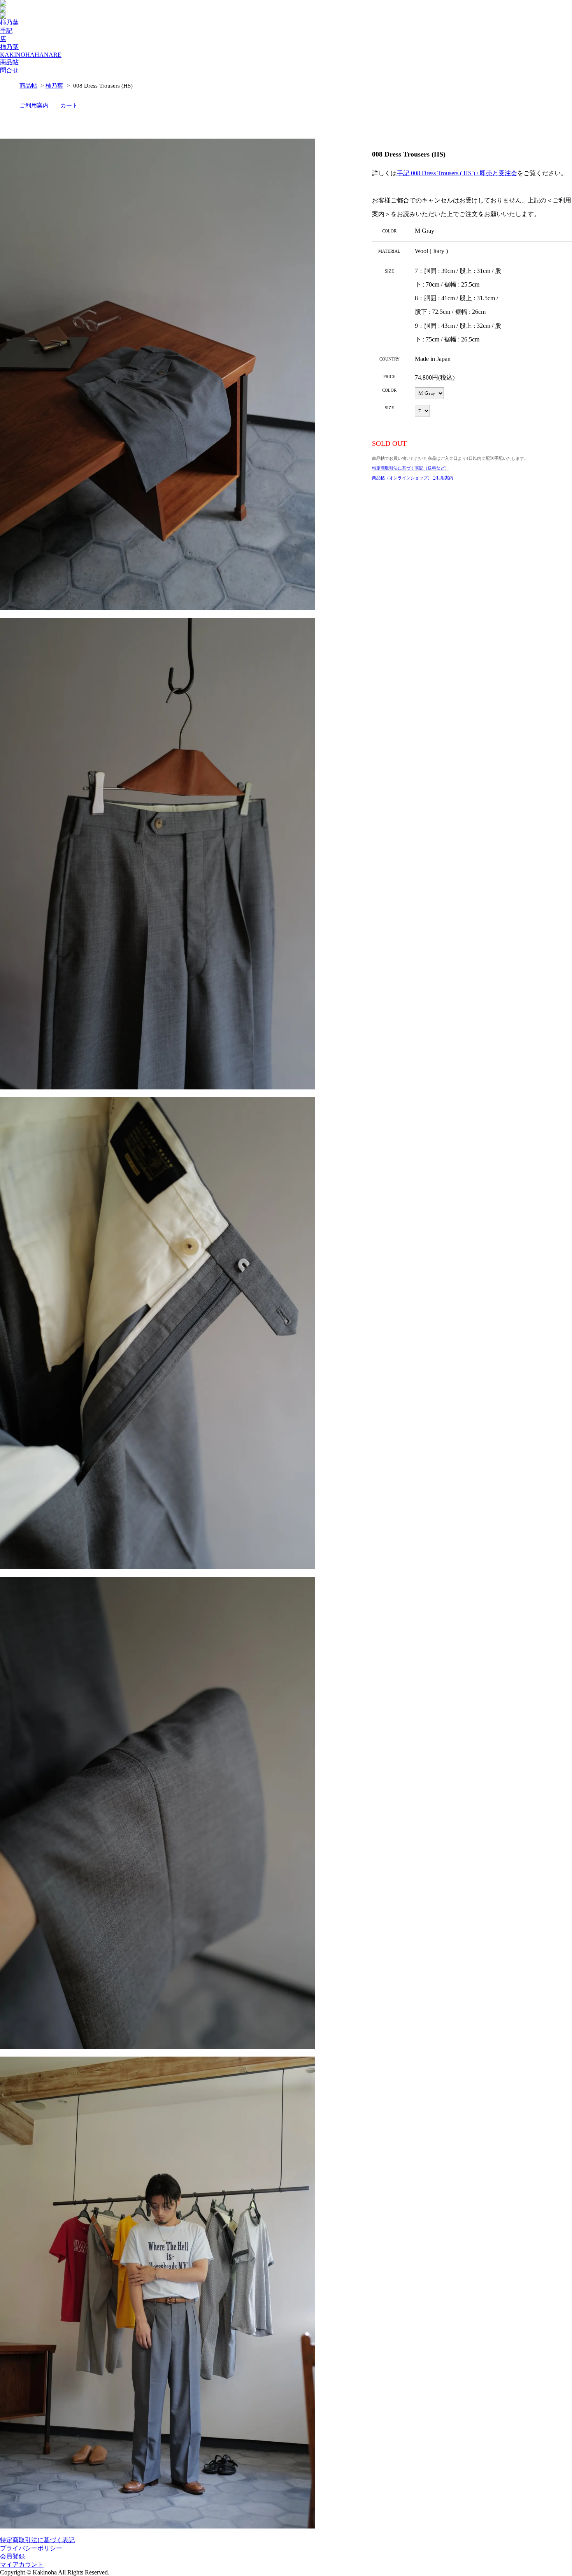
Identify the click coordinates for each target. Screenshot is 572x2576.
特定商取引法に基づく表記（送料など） (411, 468)
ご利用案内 (34, 105)
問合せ (9, 70)
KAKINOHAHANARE (31, 55)
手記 (6, 31)
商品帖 (9, 62)
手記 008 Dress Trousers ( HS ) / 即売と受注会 (457, 173)
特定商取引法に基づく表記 (37, 2540)
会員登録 (12, 2556)
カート (69, 105)
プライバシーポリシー (31, 2548)
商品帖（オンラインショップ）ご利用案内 (413, 478)
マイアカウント (22, 2565)
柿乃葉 (9, 22)
